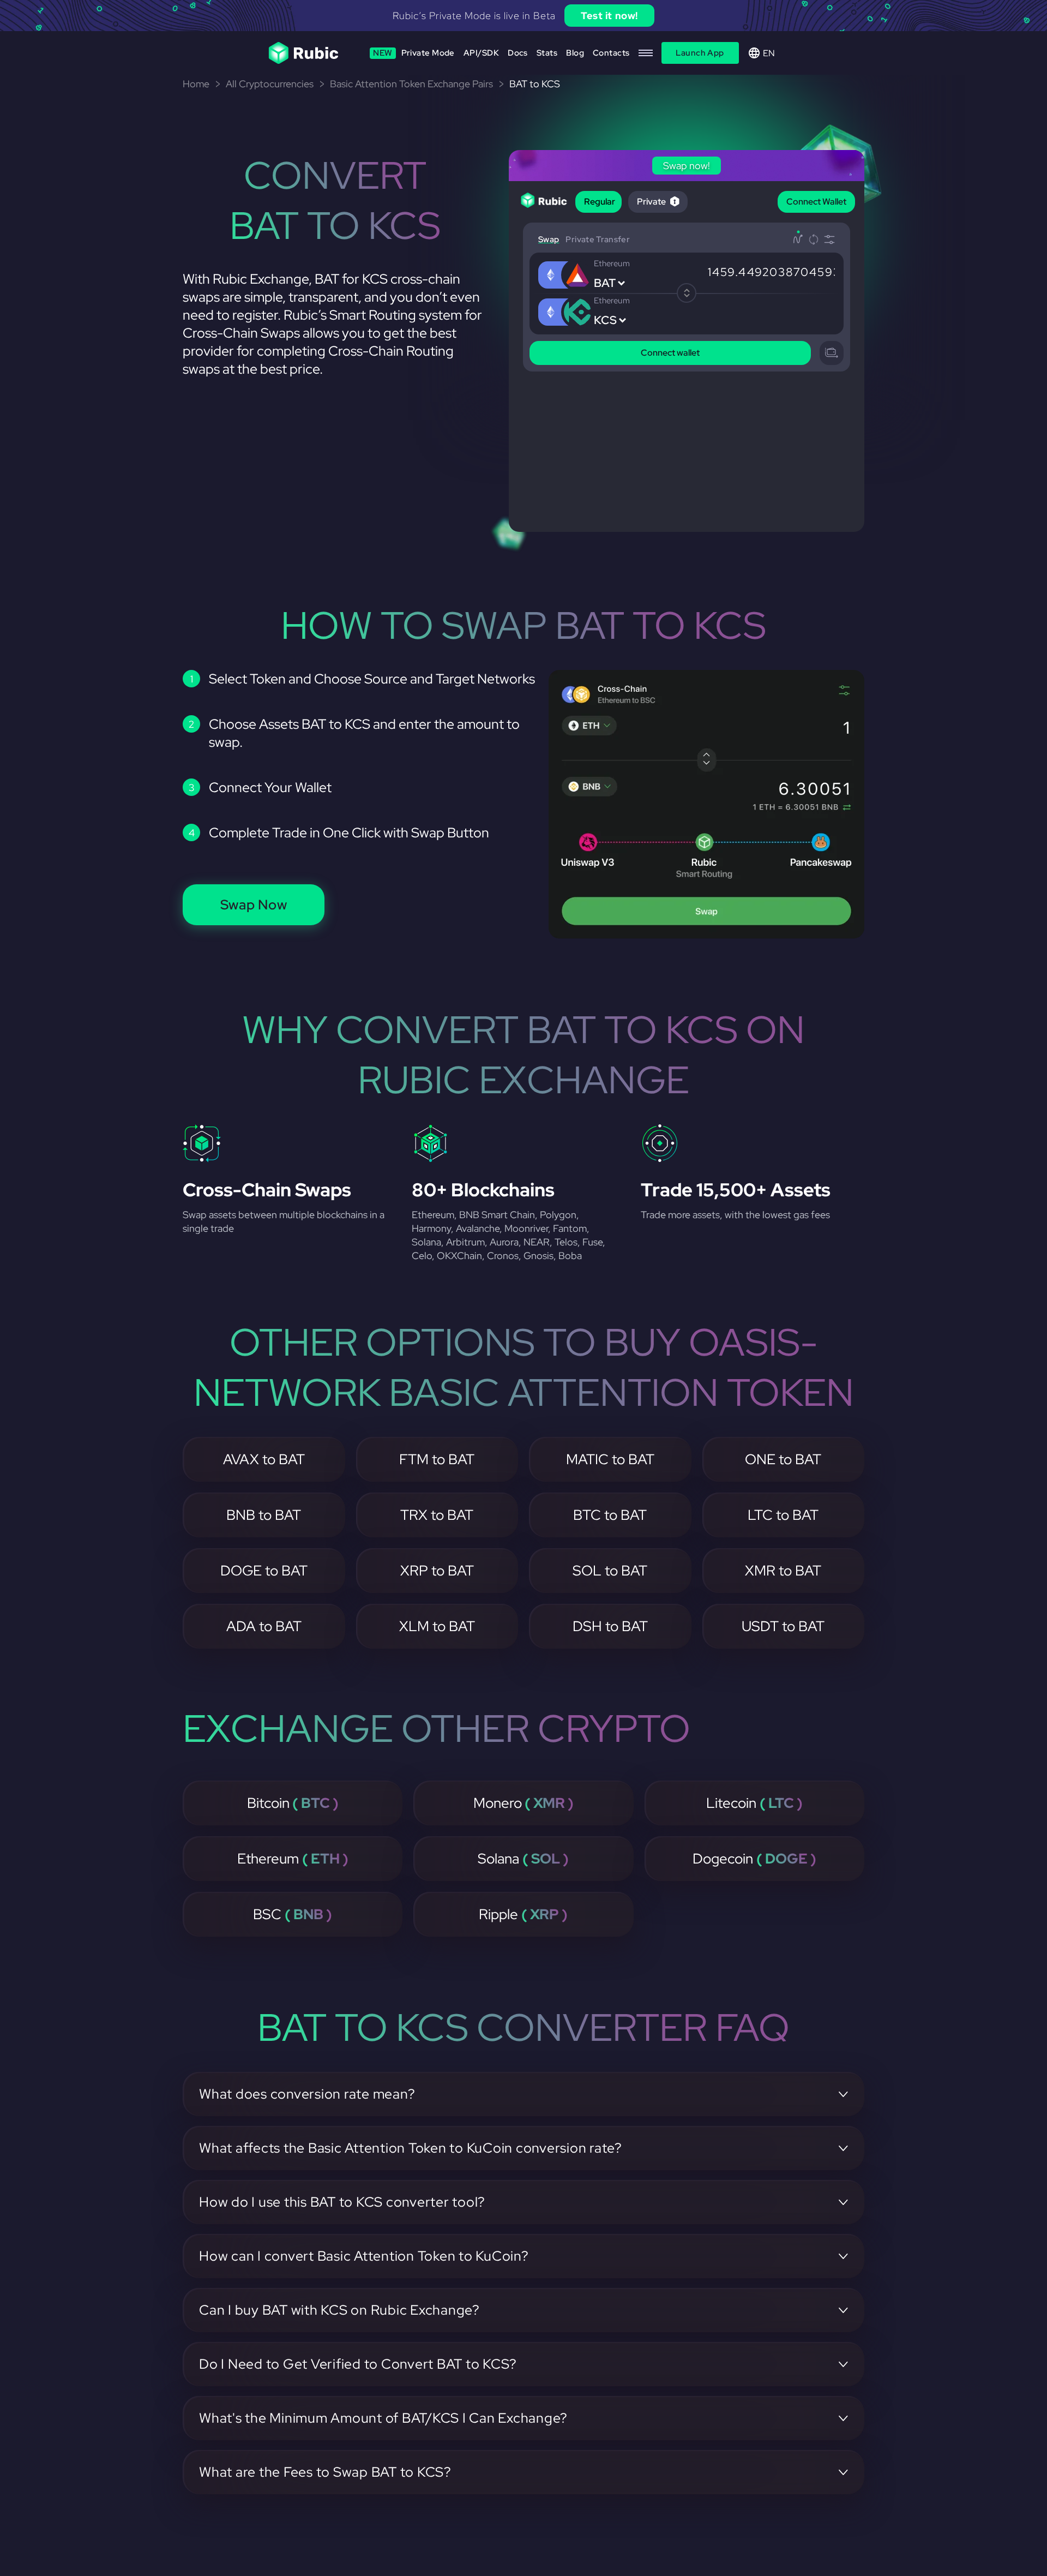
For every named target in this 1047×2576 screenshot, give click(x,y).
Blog (575, 53)
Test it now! (163, 16)
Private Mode (414, 53)
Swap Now (254, 905)
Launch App (700, 53)
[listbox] (523, 16)
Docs (518, 53)
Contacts (611, 53)
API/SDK (481, 53)
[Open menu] (646, 53)
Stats (547, 53)
